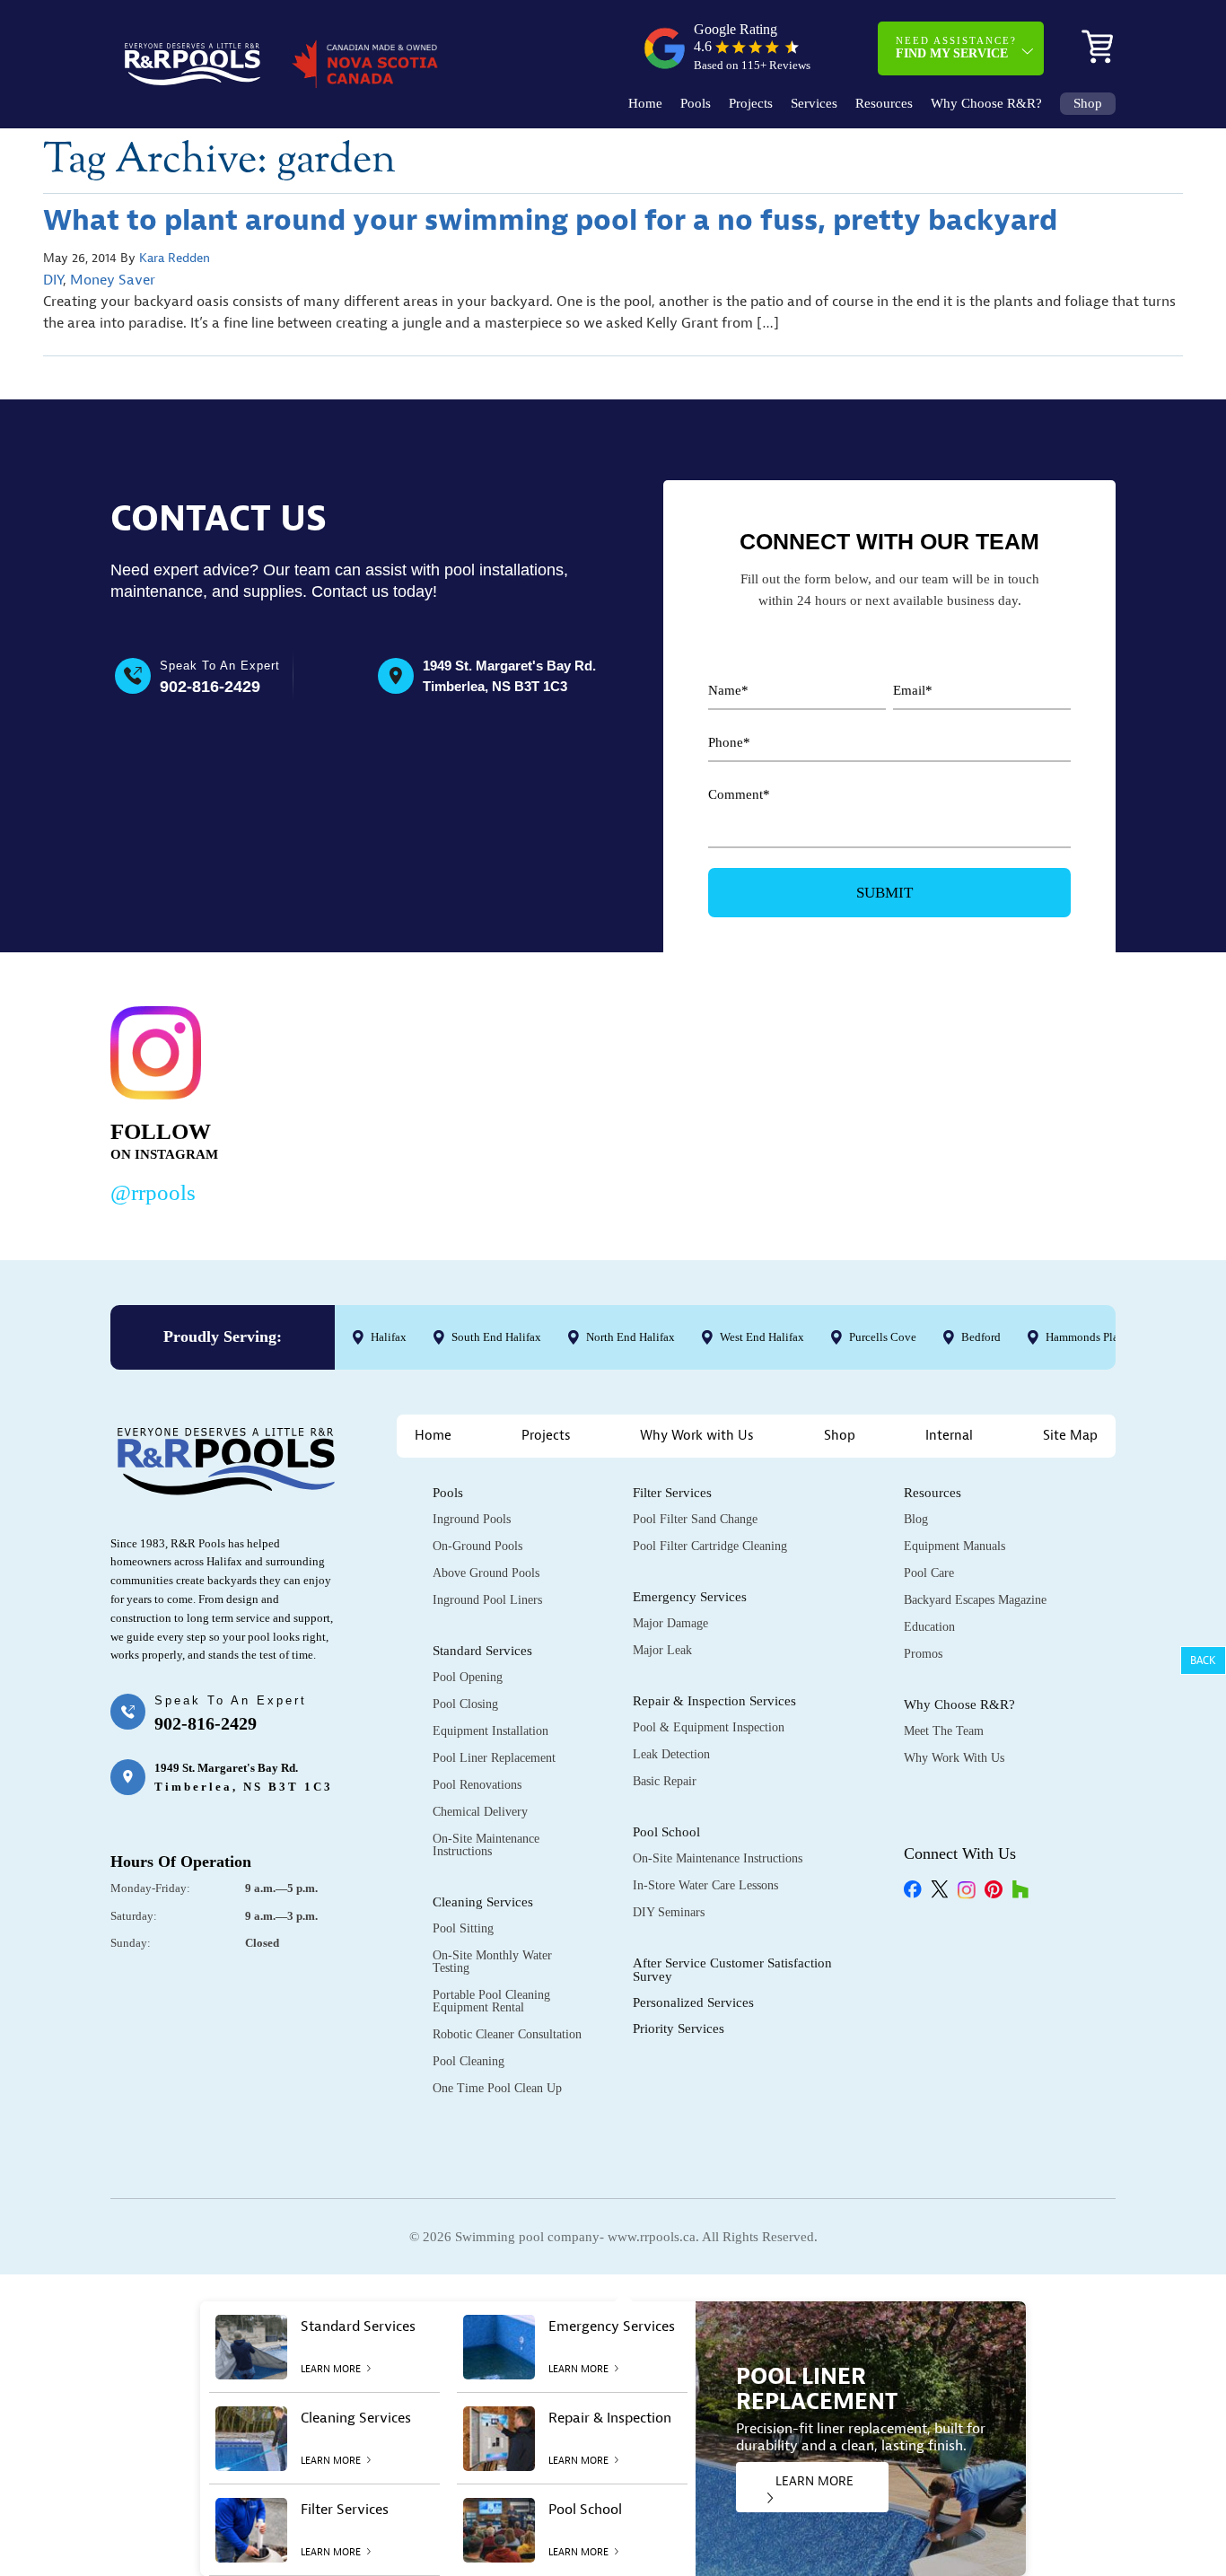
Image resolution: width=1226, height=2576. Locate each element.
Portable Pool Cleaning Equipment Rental (491, 2001)
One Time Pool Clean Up (497, 2088)
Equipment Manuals (955, 1546)
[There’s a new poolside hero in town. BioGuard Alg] (365, 1102)
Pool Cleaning (469, 2061)
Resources (884, 104)
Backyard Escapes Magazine (975, 1600)
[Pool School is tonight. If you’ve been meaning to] (1013, 1102)
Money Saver (113, 280)
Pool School (666, 1832)
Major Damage (670, 1623)
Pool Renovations (477, 1785)
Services (814, 104)
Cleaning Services (483, 1902)
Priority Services (679, 2028)
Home (645, 104)
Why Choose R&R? (986, 104)
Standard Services (482, 1651)
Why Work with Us (697, 1436)
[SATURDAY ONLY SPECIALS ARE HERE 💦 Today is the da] (581, 1102)
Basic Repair (665, 1781)
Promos (923, 1654)
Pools (696, 104)
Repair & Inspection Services (714, 1701)
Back (1203, 1660)
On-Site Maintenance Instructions (486, 1845)
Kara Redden (175, 258)
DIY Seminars (669, 1912)
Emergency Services (690, 1597)
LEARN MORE (814, 2481)
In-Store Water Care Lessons (705, 1885)
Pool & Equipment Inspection (709, 1727)
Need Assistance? (956, 48)
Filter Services (672, 1493)
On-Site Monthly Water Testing (492, 1962)
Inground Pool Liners (487, 1600)
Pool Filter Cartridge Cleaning (710, 1546)
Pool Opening (468, 1677)
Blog (916, 1519)
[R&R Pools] (193, 64)
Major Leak (662, 1650)
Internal (949, 1436)
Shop (1088, 104)
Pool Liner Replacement (494, 1758)
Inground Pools (472, 1519)
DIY (53, 280)
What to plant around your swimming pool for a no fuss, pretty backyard (550, 220)
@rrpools (153, 1192)
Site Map (1070, 1436)
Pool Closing (465, 1704)
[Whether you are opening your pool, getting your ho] (797, 1102)
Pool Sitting (463, 1928)
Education (929, 1627)
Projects (751, 104)
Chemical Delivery (480, 1812)
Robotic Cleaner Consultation (507, 2034)
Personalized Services (693, 2002)
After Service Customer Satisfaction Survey (732, 1970)
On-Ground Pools (477, 1546)
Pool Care (929, 1573)
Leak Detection (671, 1754)
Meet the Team (944, 1731)
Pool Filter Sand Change (695, 1519)
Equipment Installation (490, 1731)
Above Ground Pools (486, 1573)
